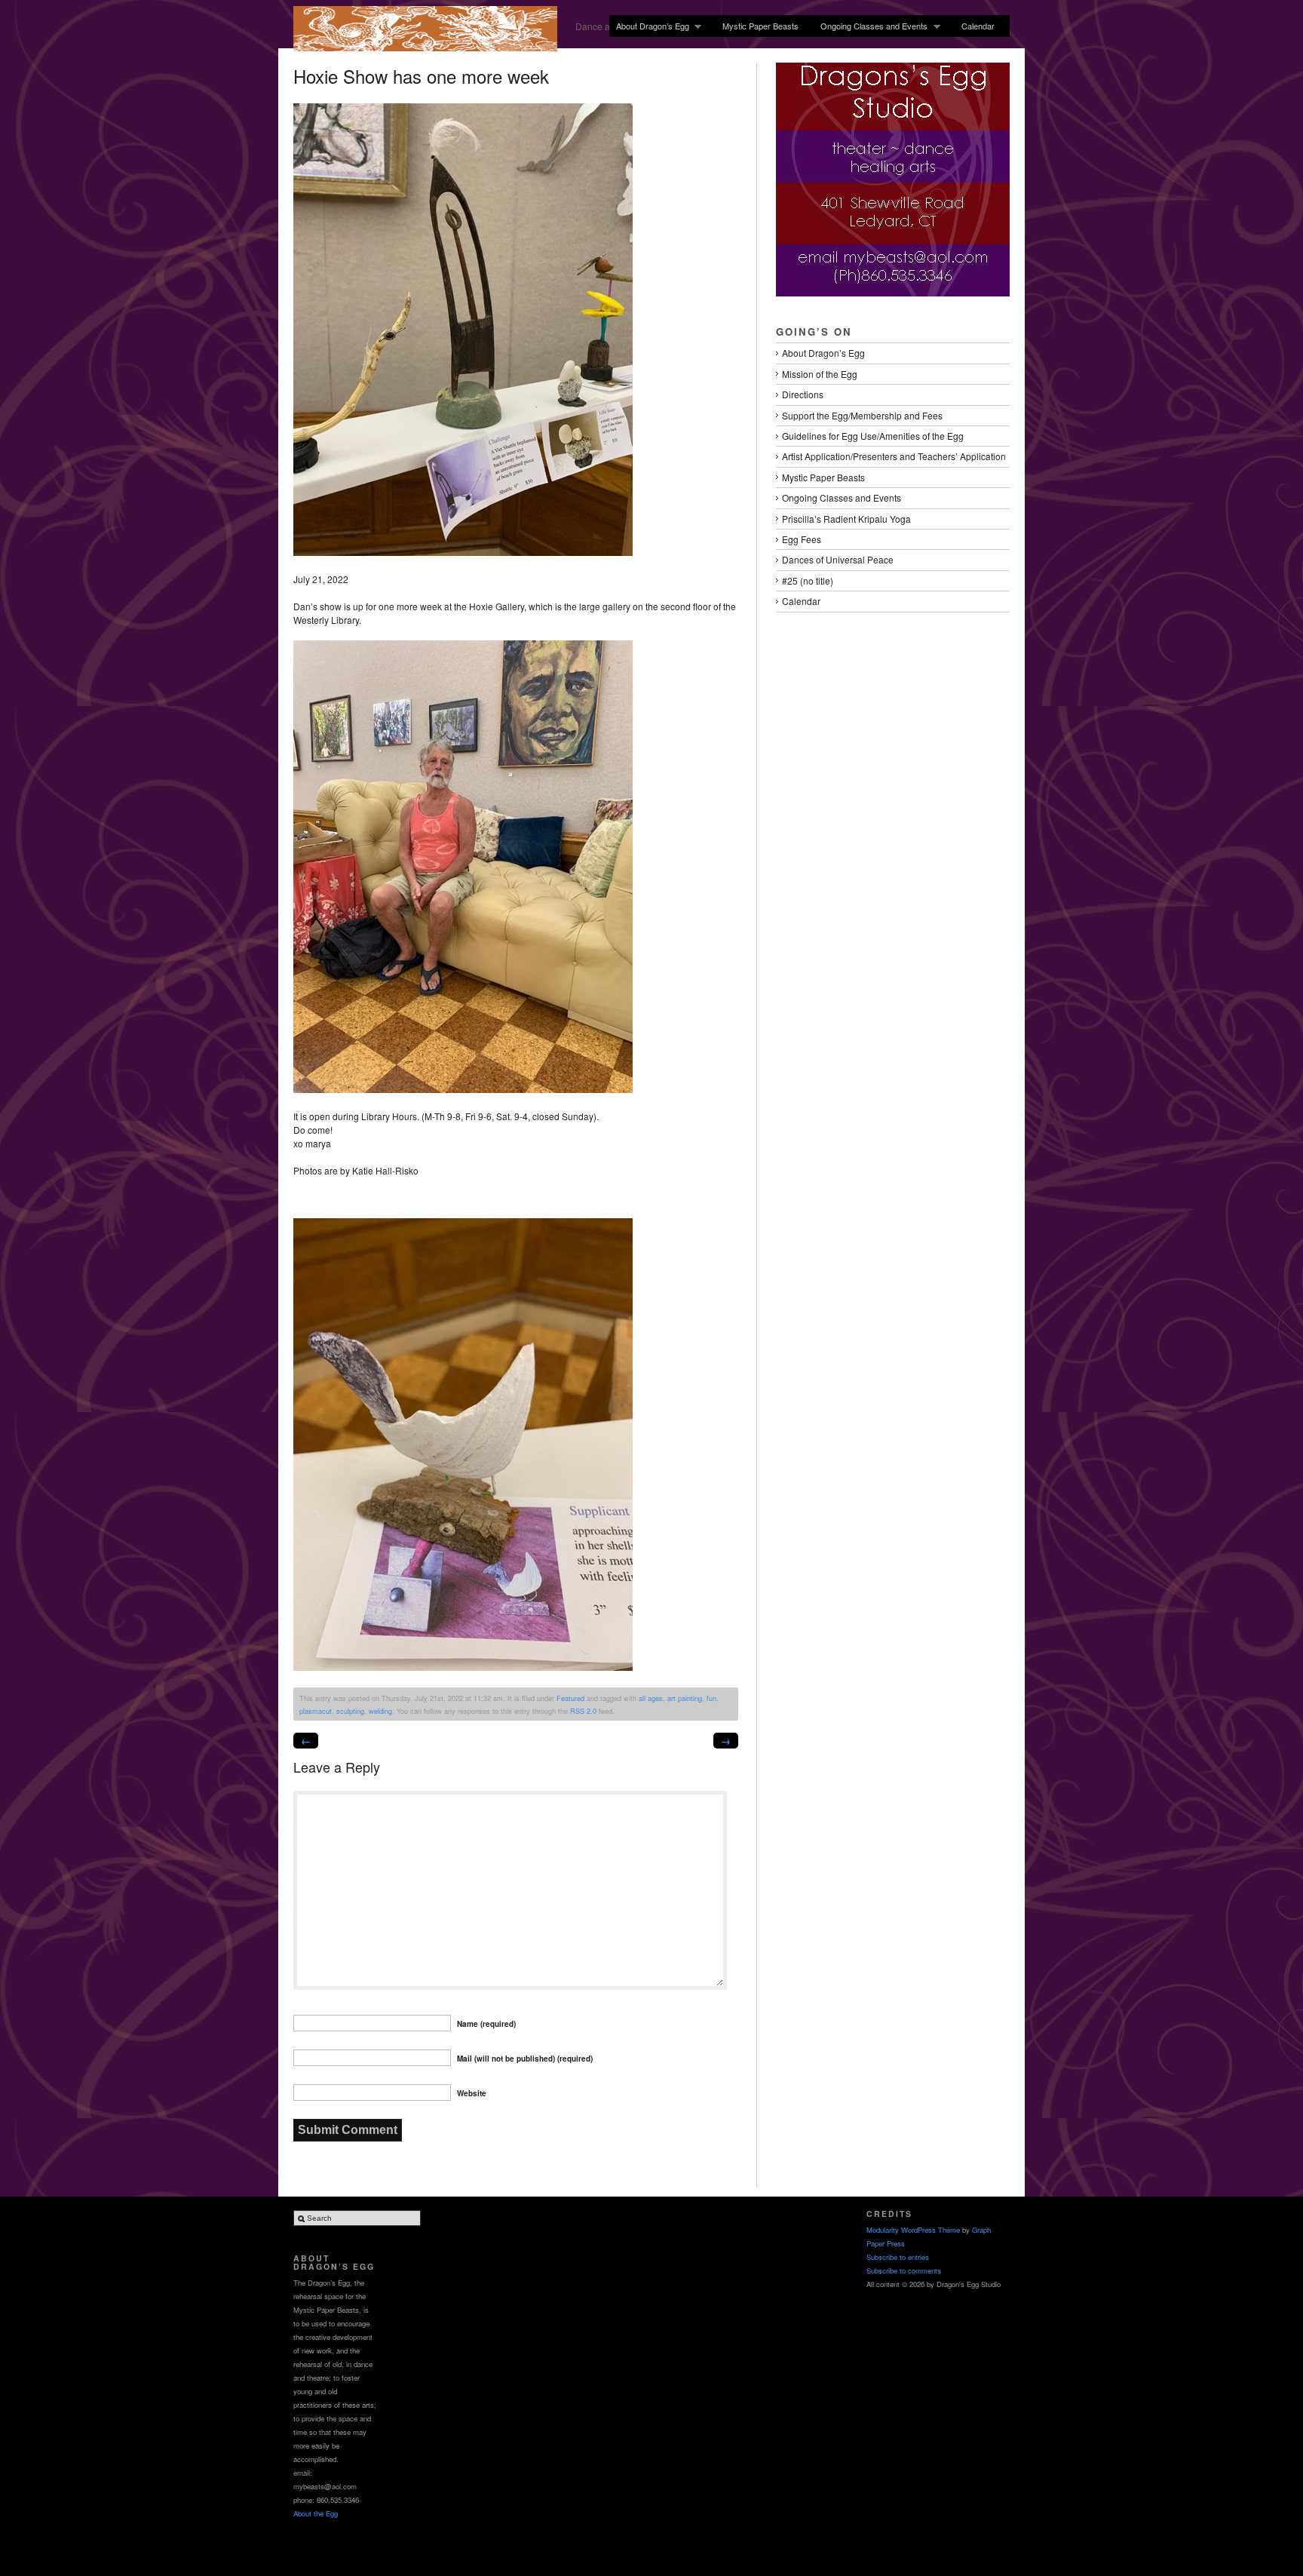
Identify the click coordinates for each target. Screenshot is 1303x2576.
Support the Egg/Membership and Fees (862, 415)
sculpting (350, 1711)
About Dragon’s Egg (649, 26)
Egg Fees (802, 539)
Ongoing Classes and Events (871, 26)
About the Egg (316, 2513)
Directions (803, 394)
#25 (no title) (808, 580)
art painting (685, 1698)
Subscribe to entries (898, 2257)
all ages (651, 1698)
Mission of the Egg (820, 374)
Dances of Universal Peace (838, 559)
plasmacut (316, 1711)
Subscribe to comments (904, 2271)
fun (711, 1698)
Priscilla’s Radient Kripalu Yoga (846, 519)
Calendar (978, 26)
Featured (570, 1698)
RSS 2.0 (583, 1711)
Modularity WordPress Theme (913, 2230)
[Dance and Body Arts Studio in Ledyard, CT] (425, 46)
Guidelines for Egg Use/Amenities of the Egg (873, 436)
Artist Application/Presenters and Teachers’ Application (894, 456)
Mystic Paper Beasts (760, 26)
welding (380, 1711)
